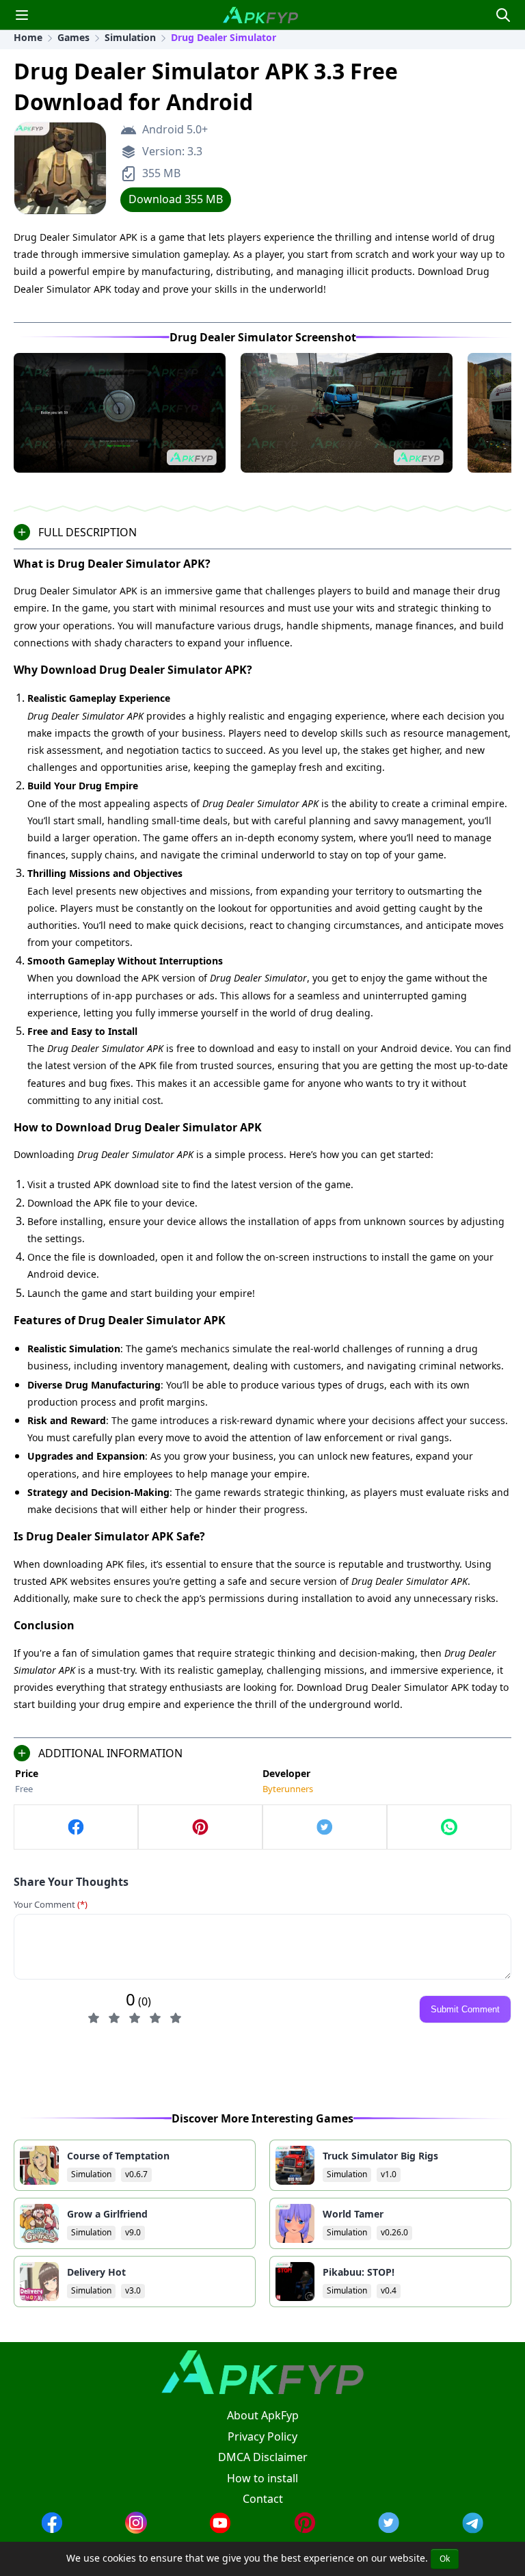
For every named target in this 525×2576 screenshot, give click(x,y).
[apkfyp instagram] (136, 2529)
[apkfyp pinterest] (305, 2529)
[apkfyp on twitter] (325, 1827)
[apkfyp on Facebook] (76, 1827)
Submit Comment (465, 2009)
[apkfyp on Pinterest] (200, 1827)
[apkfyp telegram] (473, 2529)
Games (73, 37)
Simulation (130, 37)
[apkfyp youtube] (220, 2529)
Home (28, 37)
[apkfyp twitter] (389, 2529)
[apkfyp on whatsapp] (449, 1827)
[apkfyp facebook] (52, 2529)
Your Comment (51, 1904)
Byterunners (288, 1789)
